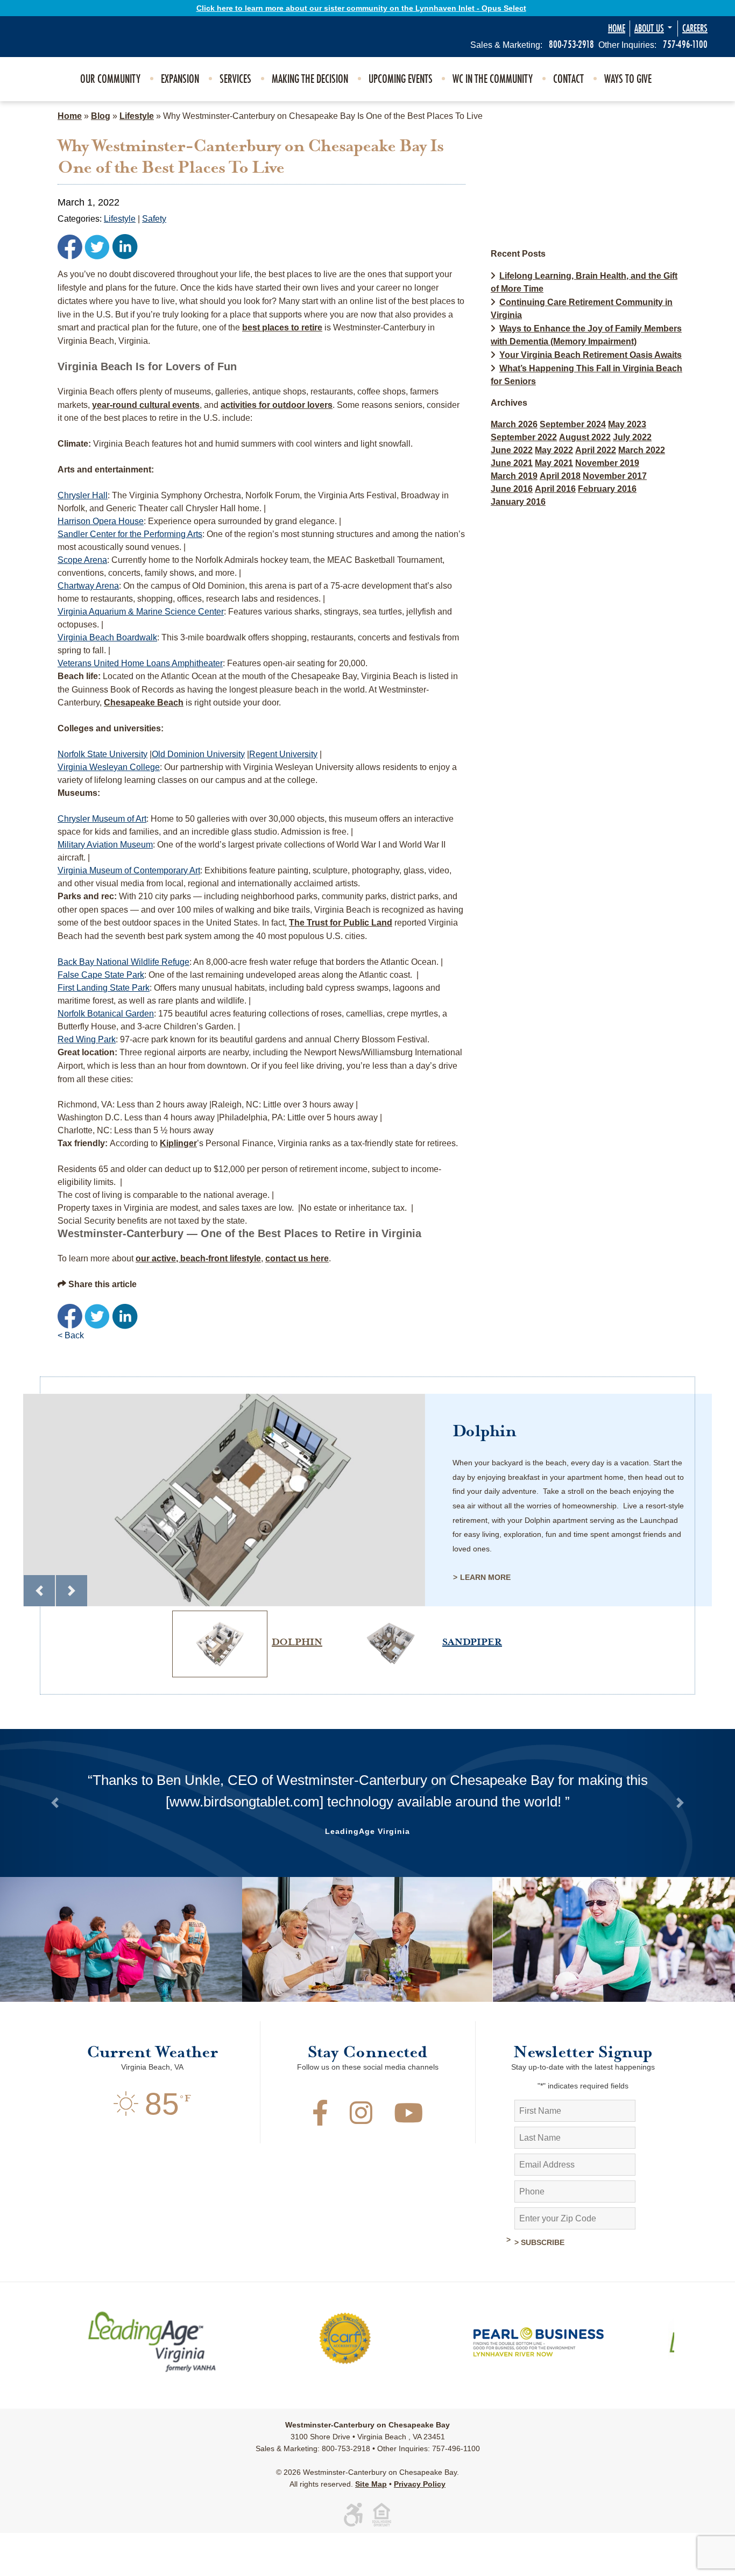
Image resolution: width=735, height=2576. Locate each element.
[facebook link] (70, 246)
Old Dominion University (198, 754)
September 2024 (573, 424)
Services (235, 79)
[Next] (72, 1591)
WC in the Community (493, 79)
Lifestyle (137, 116)
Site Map (371, 2527)
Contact (568, 79)
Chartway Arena (88, 586)
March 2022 (642, 450)
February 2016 (607, 489)
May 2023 (627, 424)
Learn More (485, 1577)
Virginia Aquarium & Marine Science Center (141, 612)
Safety (154, 219)
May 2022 (554, 450)
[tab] (246, 1611)
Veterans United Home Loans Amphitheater (140, 663)
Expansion (180, 79)
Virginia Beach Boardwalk (107, 637)
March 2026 (514, 424)
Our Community (110, 79)
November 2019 (607, 463)
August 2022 (585, 437)
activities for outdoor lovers (277, 405)
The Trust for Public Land (341, 923)
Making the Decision (310, 79)
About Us (649, 29)
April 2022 (596, 450)
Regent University (283, 754)
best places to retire (282, 327)
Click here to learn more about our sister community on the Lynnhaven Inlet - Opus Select (361, 8)
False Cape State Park (101, 975)
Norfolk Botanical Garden (106, 1014)
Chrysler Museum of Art (102, 819)
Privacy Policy (420, 2527)
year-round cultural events (146, 405)
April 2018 (560, 476)
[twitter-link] (97, 246)
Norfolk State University (103, 754)
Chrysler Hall (83, 495)
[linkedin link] (125, 246)
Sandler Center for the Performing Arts (130, 534)
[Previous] (39, 1591)
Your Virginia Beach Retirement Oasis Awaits (591, 355)
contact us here (297, 1258)
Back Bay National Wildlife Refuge (123, 962)
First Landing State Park (104, 988)
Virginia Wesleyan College (109, 767)
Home (617, 29)
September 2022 (524, 437)
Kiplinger (178, 1143)
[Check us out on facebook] (320, 2162)
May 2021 (554, 463)
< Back (71, 1335)
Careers (695, 29)
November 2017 (615, 476)
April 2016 (555, 489)
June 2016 (512, 489)
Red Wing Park (87, 1039)
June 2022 (512, 450)
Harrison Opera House (101, 521)
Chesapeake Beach (144, 703)
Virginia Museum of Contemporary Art (129, 870)
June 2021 (512, 463)
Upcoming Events (401, 79)
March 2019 (514, 476)
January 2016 (518, 502)
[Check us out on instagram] (361, 2162)
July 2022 (632, 437)
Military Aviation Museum (105, 845)
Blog (101, 116)
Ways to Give (628, 79)
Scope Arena (82, 560)
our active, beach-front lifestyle (198, 1258)
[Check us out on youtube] (408, 2162)
